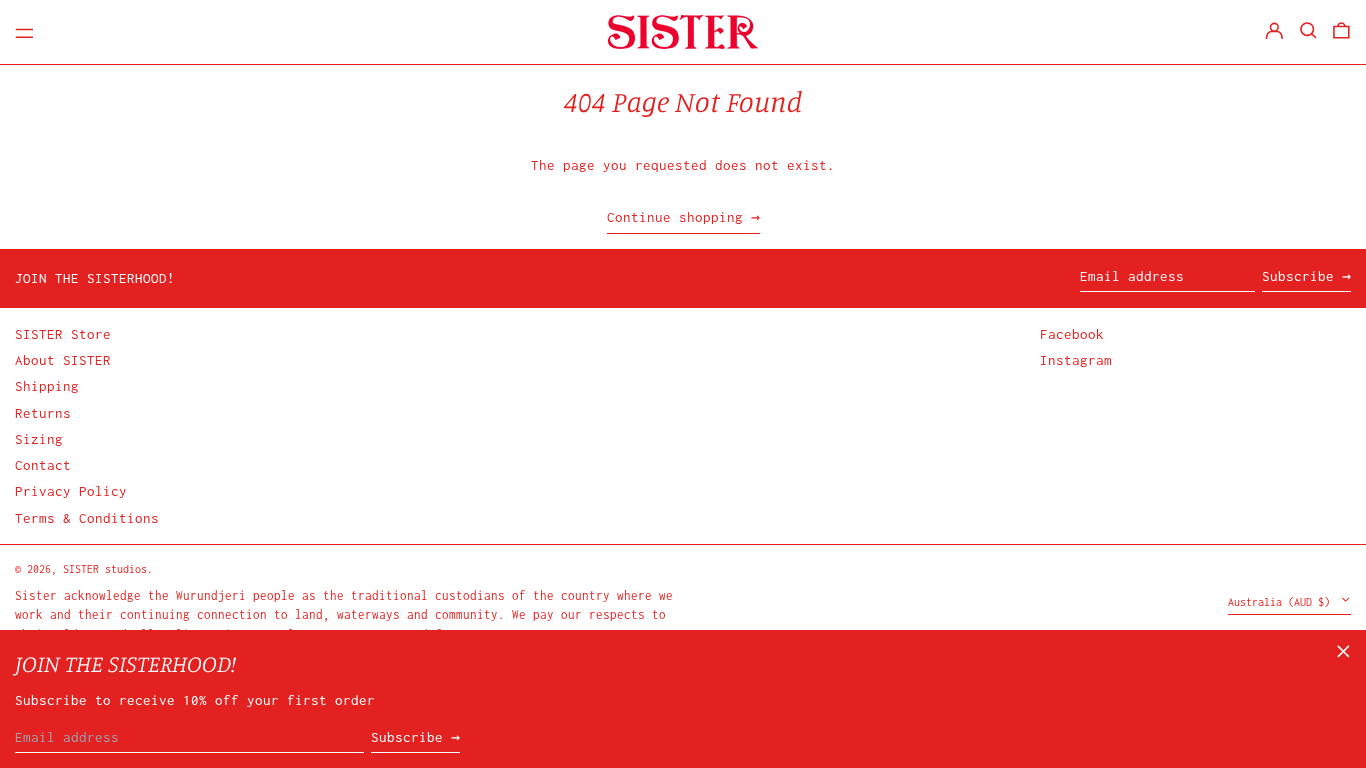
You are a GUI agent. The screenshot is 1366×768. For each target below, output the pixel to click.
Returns (43, 413)
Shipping (47, 386)
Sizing (39, 439)
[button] (1308, 30)
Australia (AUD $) (1282, 602)
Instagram (1076, 360)
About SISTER (63, 360)
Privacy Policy (71, 491)
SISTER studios (105, 569)
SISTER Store (63, 334)
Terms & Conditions (87, 518)
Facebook (1072, 334)
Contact (43, 465)
